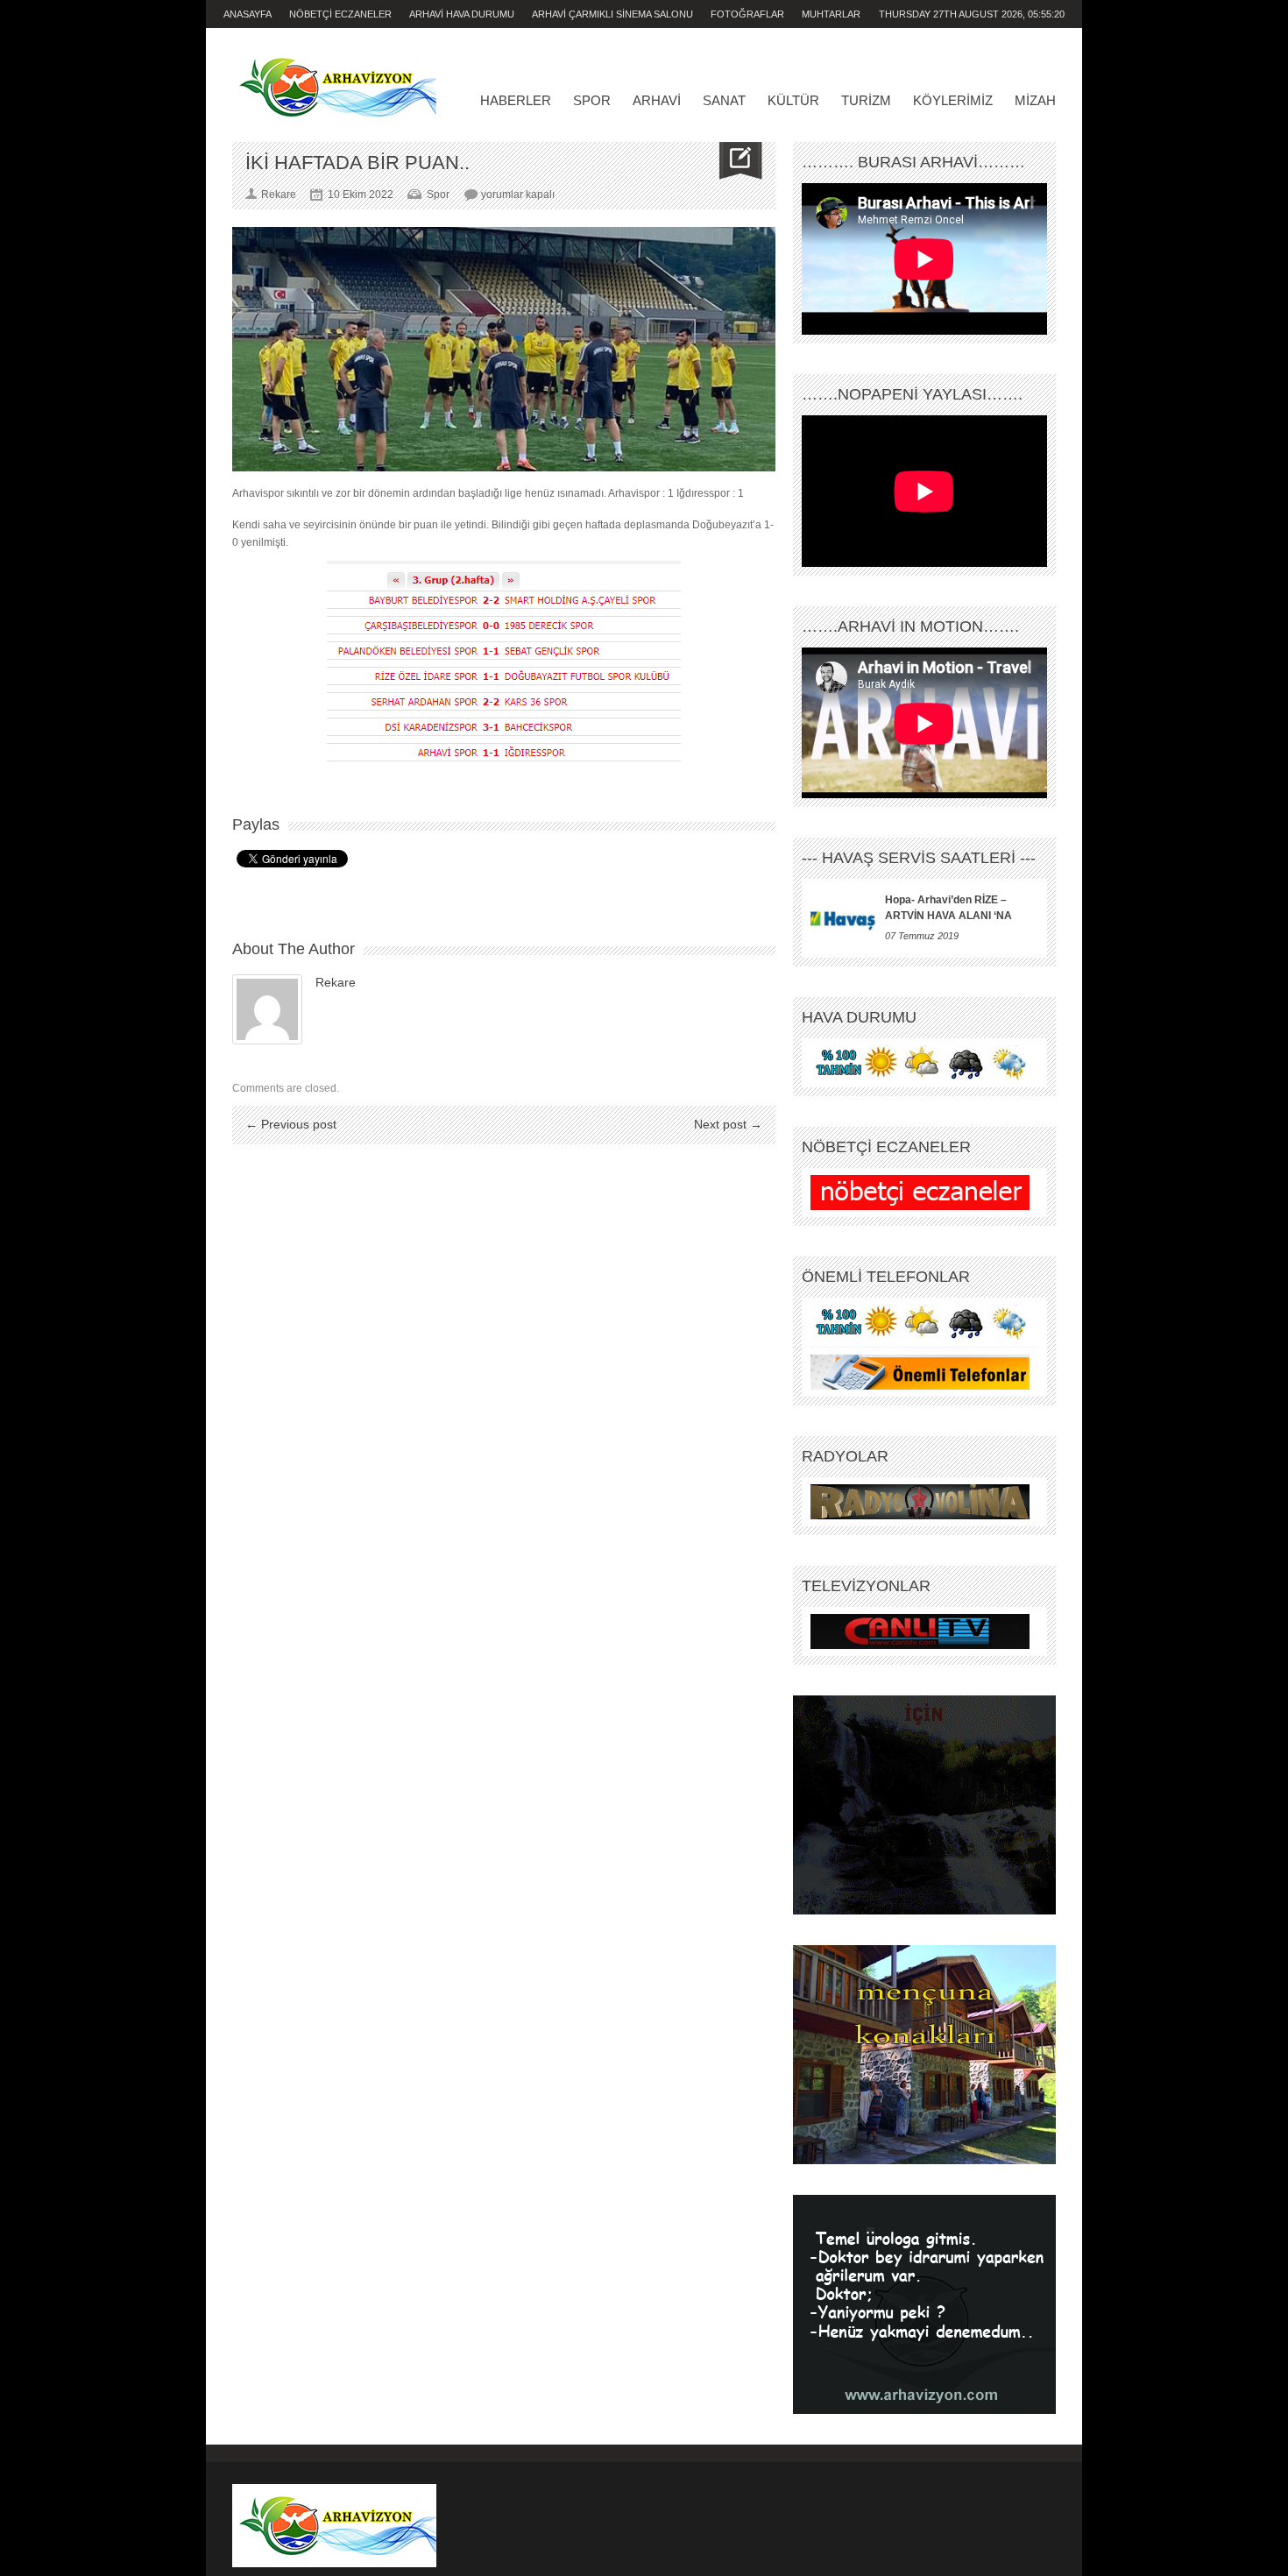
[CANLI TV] (920, 1631)
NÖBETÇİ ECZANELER (340, 14)
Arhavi (657, 100)
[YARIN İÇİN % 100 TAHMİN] (920, 1063)
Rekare (336, 982)
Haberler (516, 100)
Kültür (793, 100)
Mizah (1035, 100)
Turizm (866, 100)
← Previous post (291, 1124)
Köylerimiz (953, 100)
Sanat (724, 100)
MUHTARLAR (831, 14)
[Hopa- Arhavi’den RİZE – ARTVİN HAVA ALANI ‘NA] (843, 918)
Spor (592, 100)
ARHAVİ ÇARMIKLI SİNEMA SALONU (612, 14)
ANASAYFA (248, 14)
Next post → (728, 1124)
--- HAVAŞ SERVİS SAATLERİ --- (919, 858)
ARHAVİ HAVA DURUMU (462, 14)
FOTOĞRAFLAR (747, 14)
